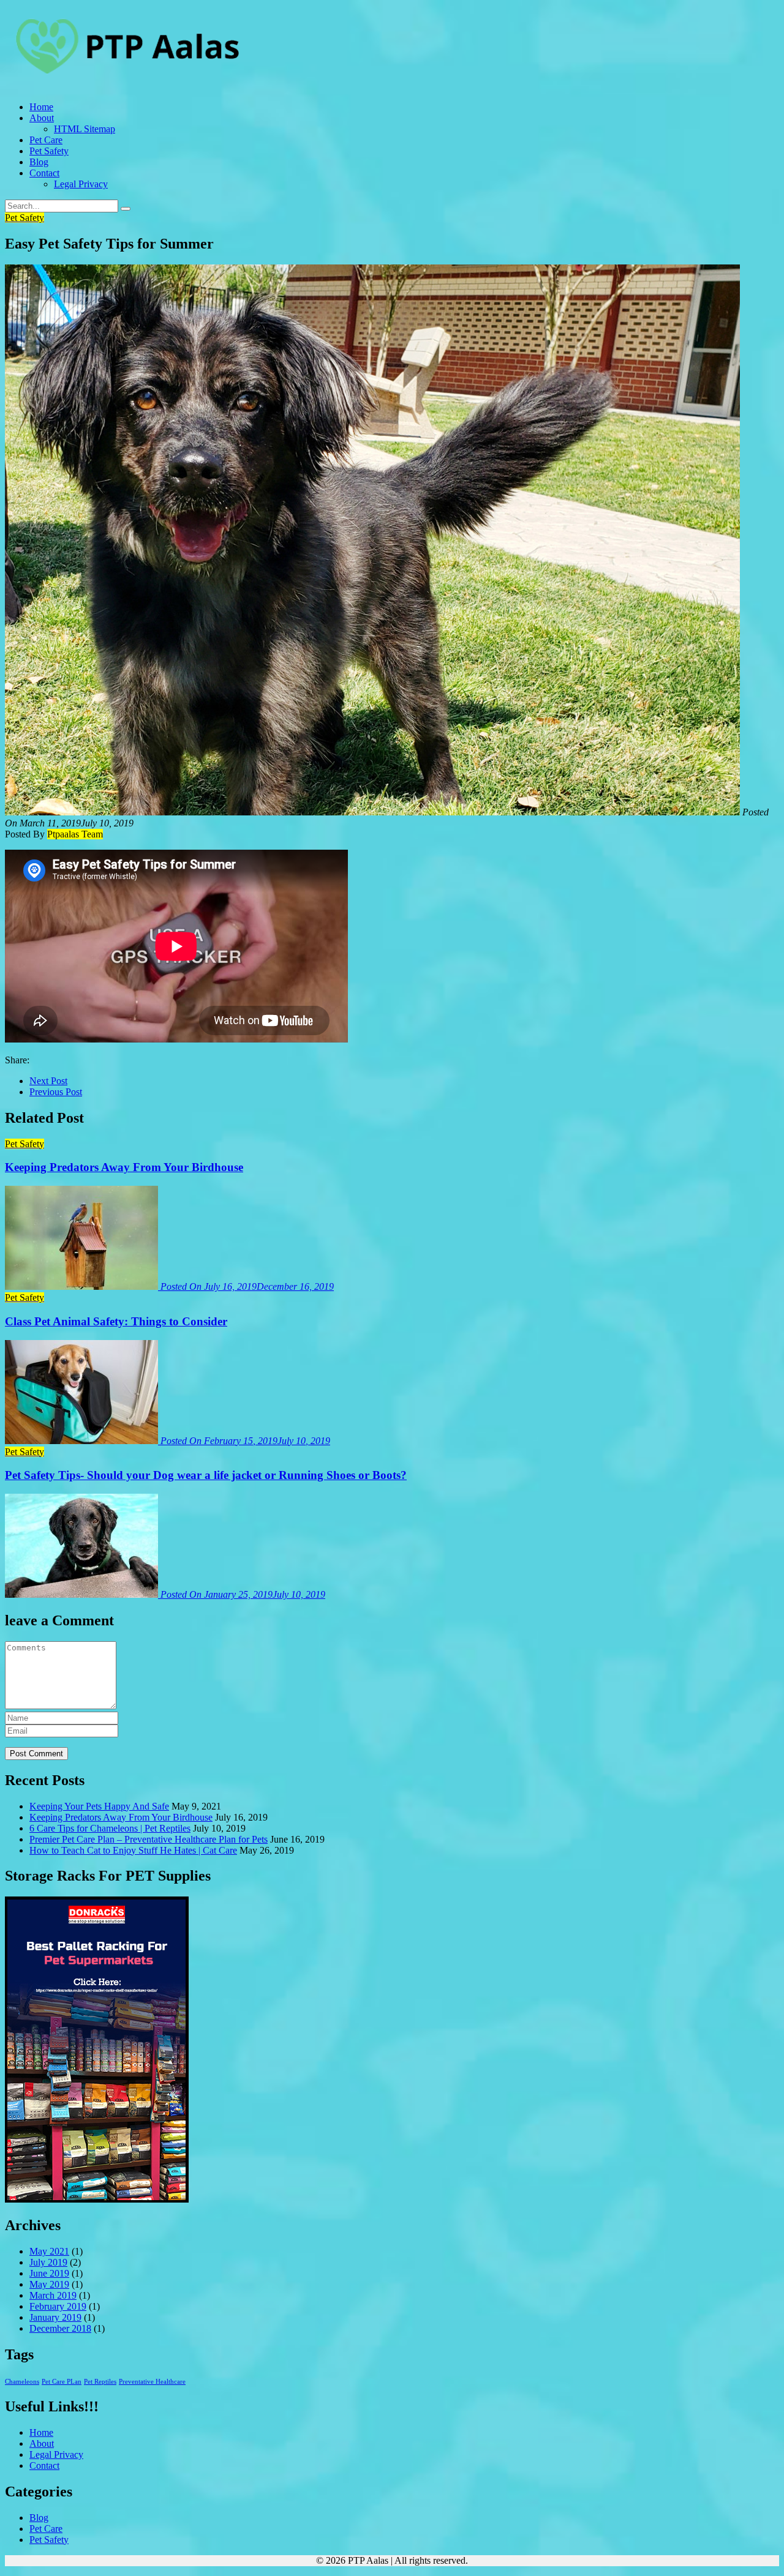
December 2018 (60, 2328)
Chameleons (22, 2382)
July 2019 (48, 2262)
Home (41, 107)
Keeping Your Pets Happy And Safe (99, 1806)
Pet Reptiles (100, 2382)
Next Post (48, 1081)
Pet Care (46, 140)
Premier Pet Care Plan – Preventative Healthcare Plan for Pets (149, 1839)
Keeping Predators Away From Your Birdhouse (121, 1817)
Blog (39, 162)
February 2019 (58, 2306)
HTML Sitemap (85, 129)
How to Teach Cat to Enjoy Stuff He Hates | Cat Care (133, 1850)
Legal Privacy (81, 184)
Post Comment (36, 1754)
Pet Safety (49, 151)
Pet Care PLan (62, 2382)
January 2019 (55, 2317)
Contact (44, 173)
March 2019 (53, 2295)
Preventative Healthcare (152, 2382)
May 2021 (49, 2251)
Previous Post (56, 1092)
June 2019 (49, 2273)
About (42, 118)
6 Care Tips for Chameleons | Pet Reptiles (110, 1828)
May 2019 (49, 2284)
